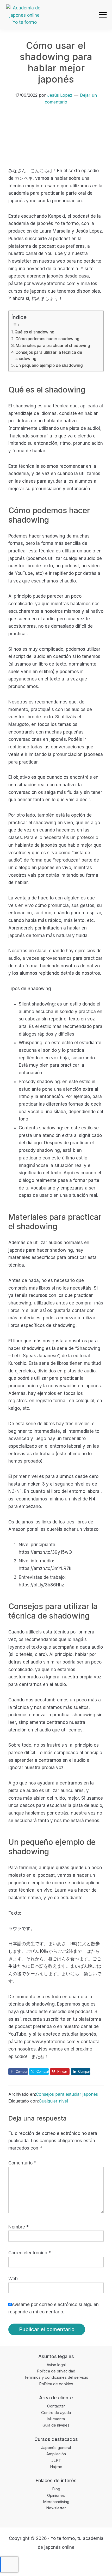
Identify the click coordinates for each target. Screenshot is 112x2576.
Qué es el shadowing (35, 332)
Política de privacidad (56, 2371)
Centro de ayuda (56, 2413)
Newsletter (56, 2508)
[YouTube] (66, 2563)
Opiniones (56, 2495)
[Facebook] (36, 2563)
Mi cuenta (56, 2419)
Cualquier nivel (53, 2101)
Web (13, 2279)
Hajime (56, 2467)
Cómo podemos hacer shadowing (47, 339)
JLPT (56, 2460)
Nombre (18, 2227)
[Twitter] (46, 2563)
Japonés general (56, 2448)
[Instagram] (56, 2563)
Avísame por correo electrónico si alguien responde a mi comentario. (54, 2308)
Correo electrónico (30, 2253)
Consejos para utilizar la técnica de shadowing (49, 356)
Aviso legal (56, 2365)
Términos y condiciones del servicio (56, 2377)
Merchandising (56, 2502)
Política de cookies (56, 2384)
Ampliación (56, 2454)
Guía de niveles (56, 2425)
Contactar (56, 2406)
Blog (56, 2489)
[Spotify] (76, 2563)
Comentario (22, 2163)
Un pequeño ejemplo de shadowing (49, 365)
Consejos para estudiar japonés (67, 2094)
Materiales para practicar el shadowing (53, 346)
